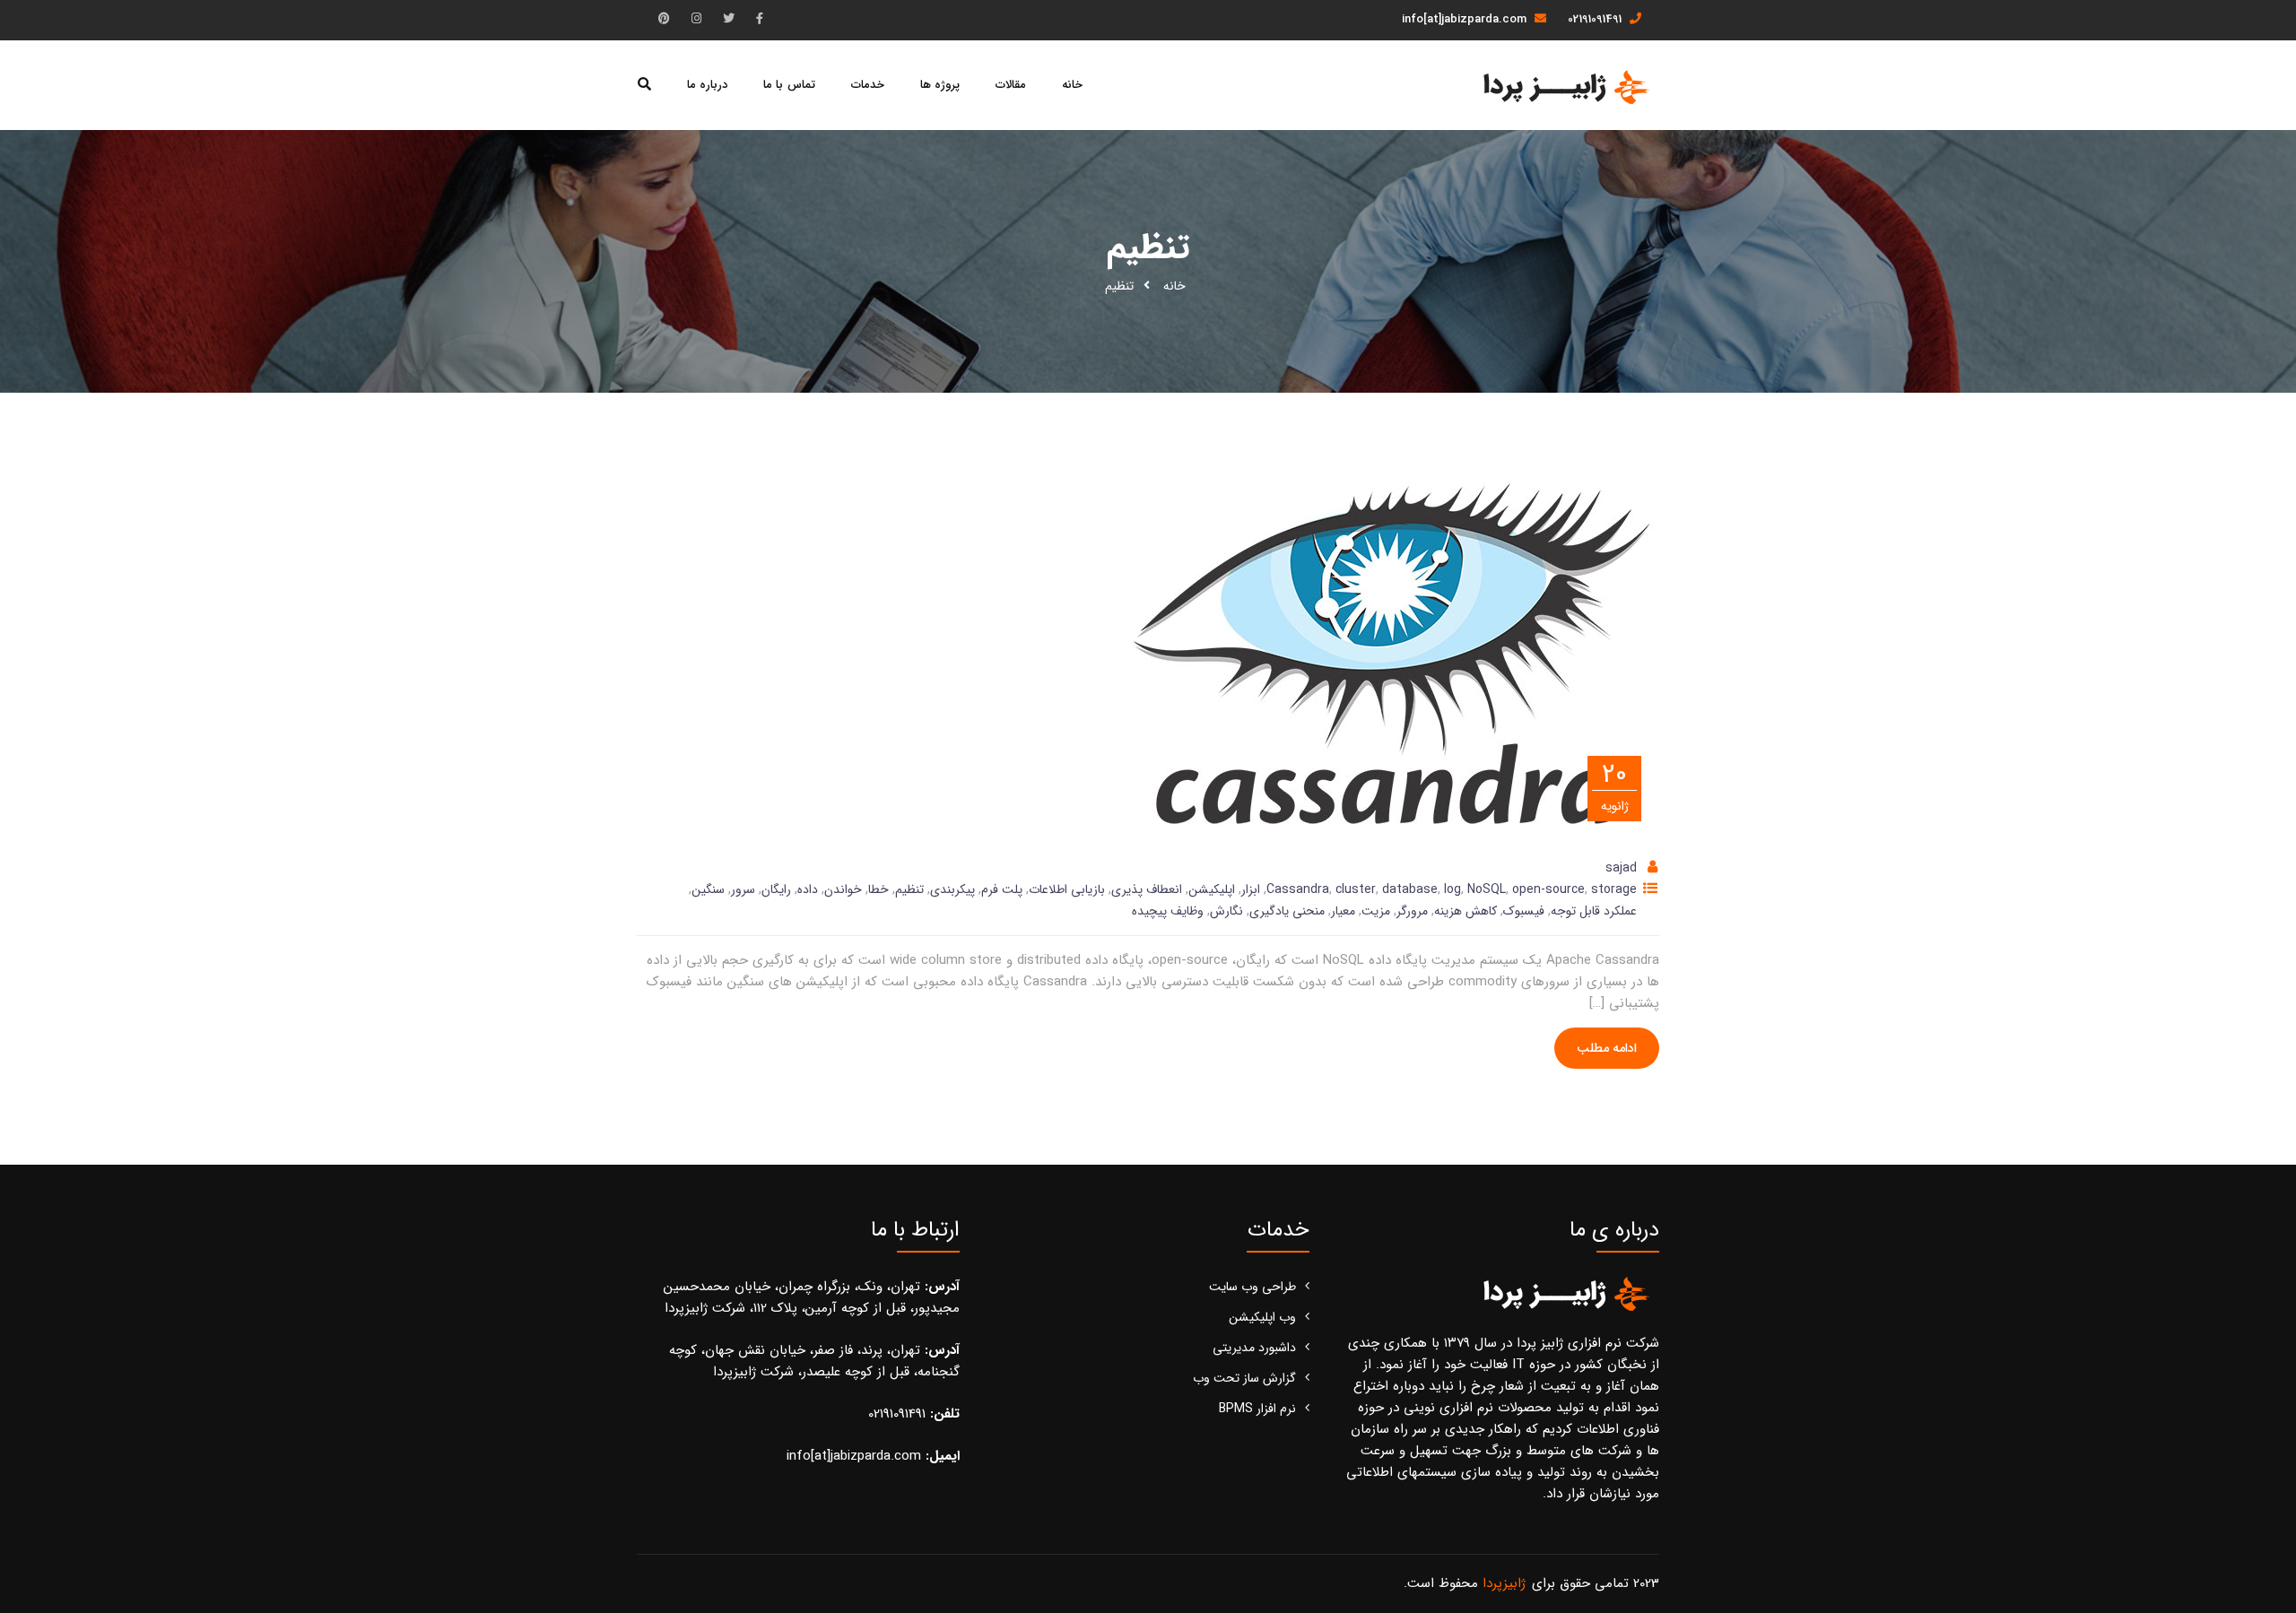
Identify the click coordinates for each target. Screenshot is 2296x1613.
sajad (1621, 868)
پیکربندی (952, 889)
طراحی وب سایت (1252, 1287)
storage (1614, 889)
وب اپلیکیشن (1262, 1317)
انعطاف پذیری (1147, 889)
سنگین (708, 889)
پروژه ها (940, 85)
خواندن (843, 889)
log (1452, 889)
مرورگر (1412, 911)
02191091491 (1596, 19)
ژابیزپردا (1504, 1583)
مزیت (1376, 911)
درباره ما (707, 85)
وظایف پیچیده (1168, 911)
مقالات (1011, 85)
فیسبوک (1524, 911)
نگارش (1226, 911)
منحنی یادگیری (1287, 911)
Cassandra (1298, 889)
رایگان (776, 889)
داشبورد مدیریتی (1254, 1348)
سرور (743, 889)
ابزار (1251, 889)
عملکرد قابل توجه (1594, 911)
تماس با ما (789, 85)
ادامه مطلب (1607, 1048)
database (1410, 889)
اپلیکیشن (1212, 889)
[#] (760, 19)
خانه (1072, 85)
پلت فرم (1002, 889)
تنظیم (909, 889)
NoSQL (1487, 889)
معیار (1343, 911)
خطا (878, 889)
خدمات (868, 85)
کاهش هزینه (1465, 911)
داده (808, 889)
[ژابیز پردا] (1564, 86)
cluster (1356, 889)
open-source (1548, 889)
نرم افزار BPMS (1257, 1409)
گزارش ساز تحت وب (1244, 1378)
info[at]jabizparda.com (1466, 19)
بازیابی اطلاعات (1067, 889)
